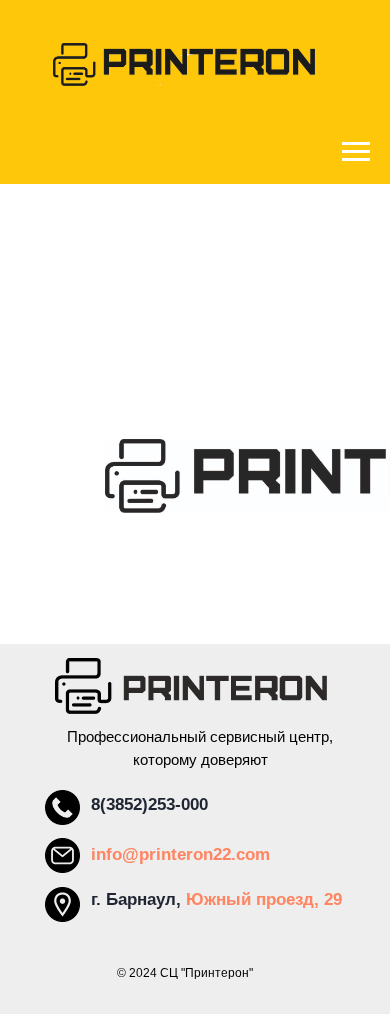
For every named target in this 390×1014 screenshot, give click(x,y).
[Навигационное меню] (356, 152)
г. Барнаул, (138, 899)
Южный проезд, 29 (264, 899)
